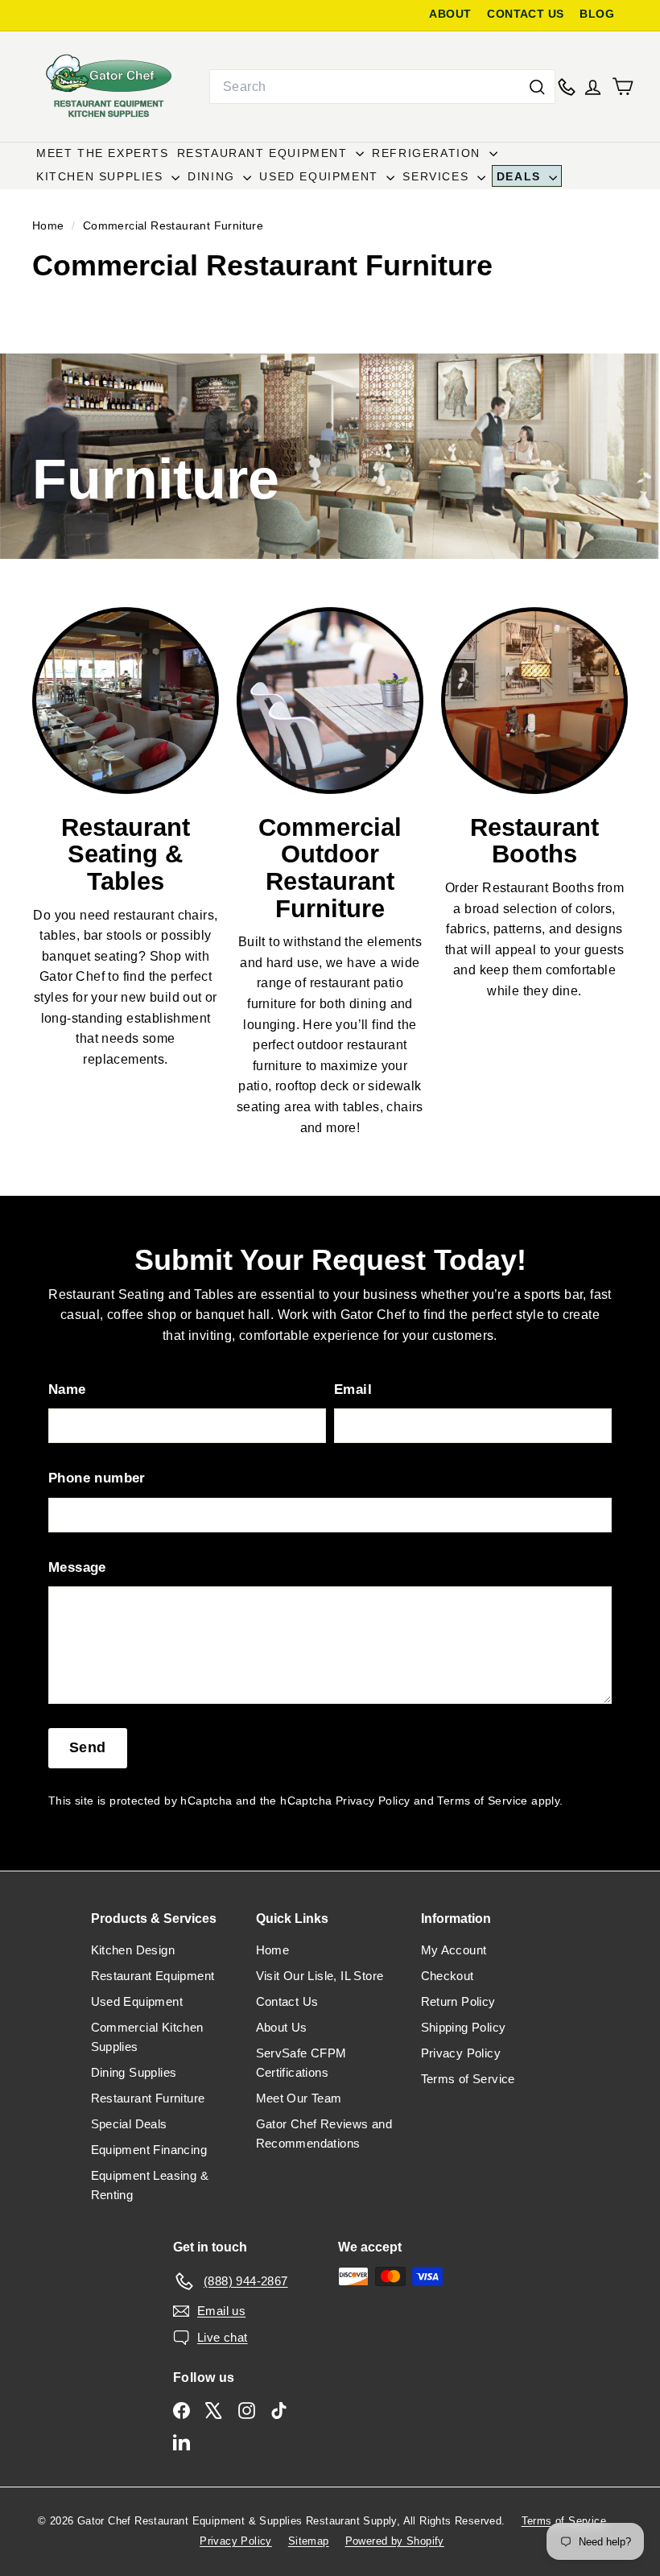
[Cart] (623, 87)
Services (437, 176)
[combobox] (382, 87)
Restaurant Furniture (148, 2098)
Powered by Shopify (395, 2541)
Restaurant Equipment (265, 153)
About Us (282, 2027)
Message (77, 1567)
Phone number (97, 1478)
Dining (213, 176)
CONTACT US (525, 14)
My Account (454, 1950)
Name (67, 1389)
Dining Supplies (134, 2072)
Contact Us (287, 2001)
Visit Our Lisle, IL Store (320, 1976)
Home (50, 226)
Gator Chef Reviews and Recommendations (324, 2134)
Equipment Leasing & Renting (150, 2185)
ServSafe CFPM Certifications (301, 2063)
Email (353, 1389)
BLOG (597, 14)
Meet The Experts (103, 153)
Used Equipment (321, 176)
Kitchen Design (133, 1950)
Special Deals (129, 2124)
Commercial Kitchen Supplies (147, 2037)
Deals (521, 176)
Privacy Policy (373, 1801)
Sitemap (309, 2541)
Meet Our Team (299, 2098)
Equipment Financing (149, 2150)
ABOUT (450, 14)
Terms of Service (482, 1801)
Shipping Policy (464, 2027)
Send (88, 1747)
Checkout (448, 1976)
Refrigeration (428, 153)
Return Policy (458, 2001)
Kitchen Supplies (102, 176)
